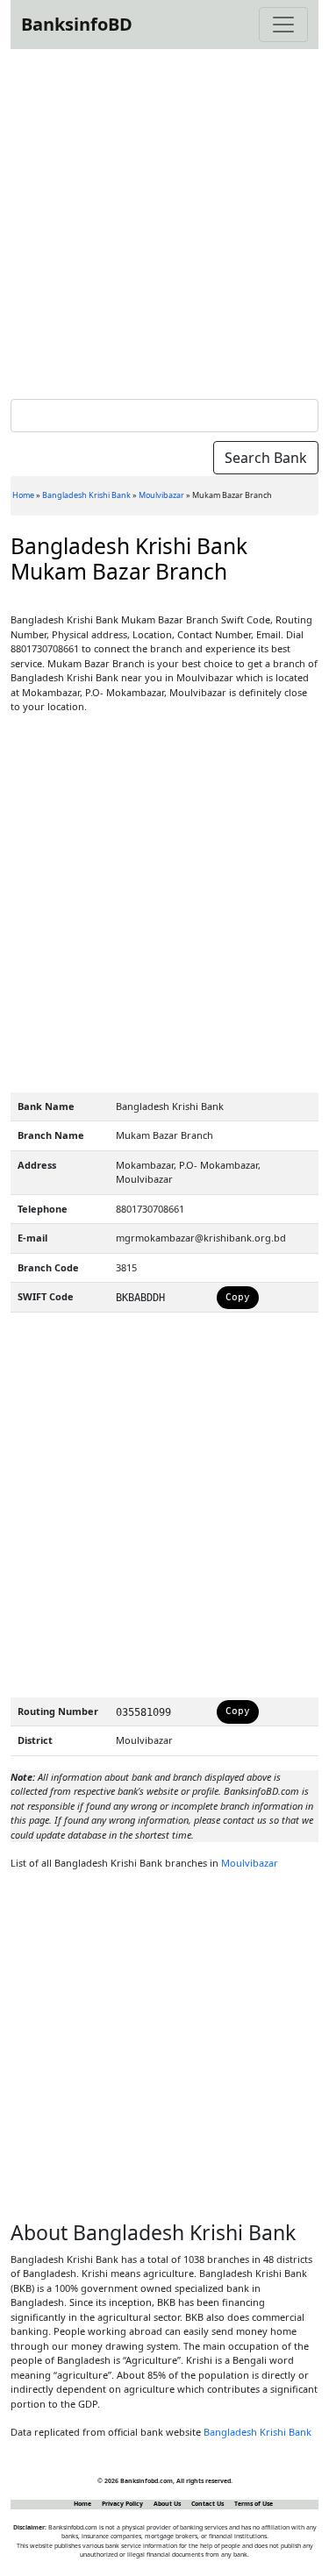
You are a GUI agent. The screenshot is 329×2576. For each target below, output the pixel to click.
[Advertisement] (164, 221)
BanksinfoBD (77, 24)
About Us (167, 2504)
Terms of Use (254, 2504)
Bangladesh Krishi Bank (86, 495)
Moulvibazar (161, 495)
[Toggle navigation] (283, 25)
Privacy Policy (122, 2504)
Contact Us (207, 2504)
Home (23, 495)
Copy (238, 1297)
